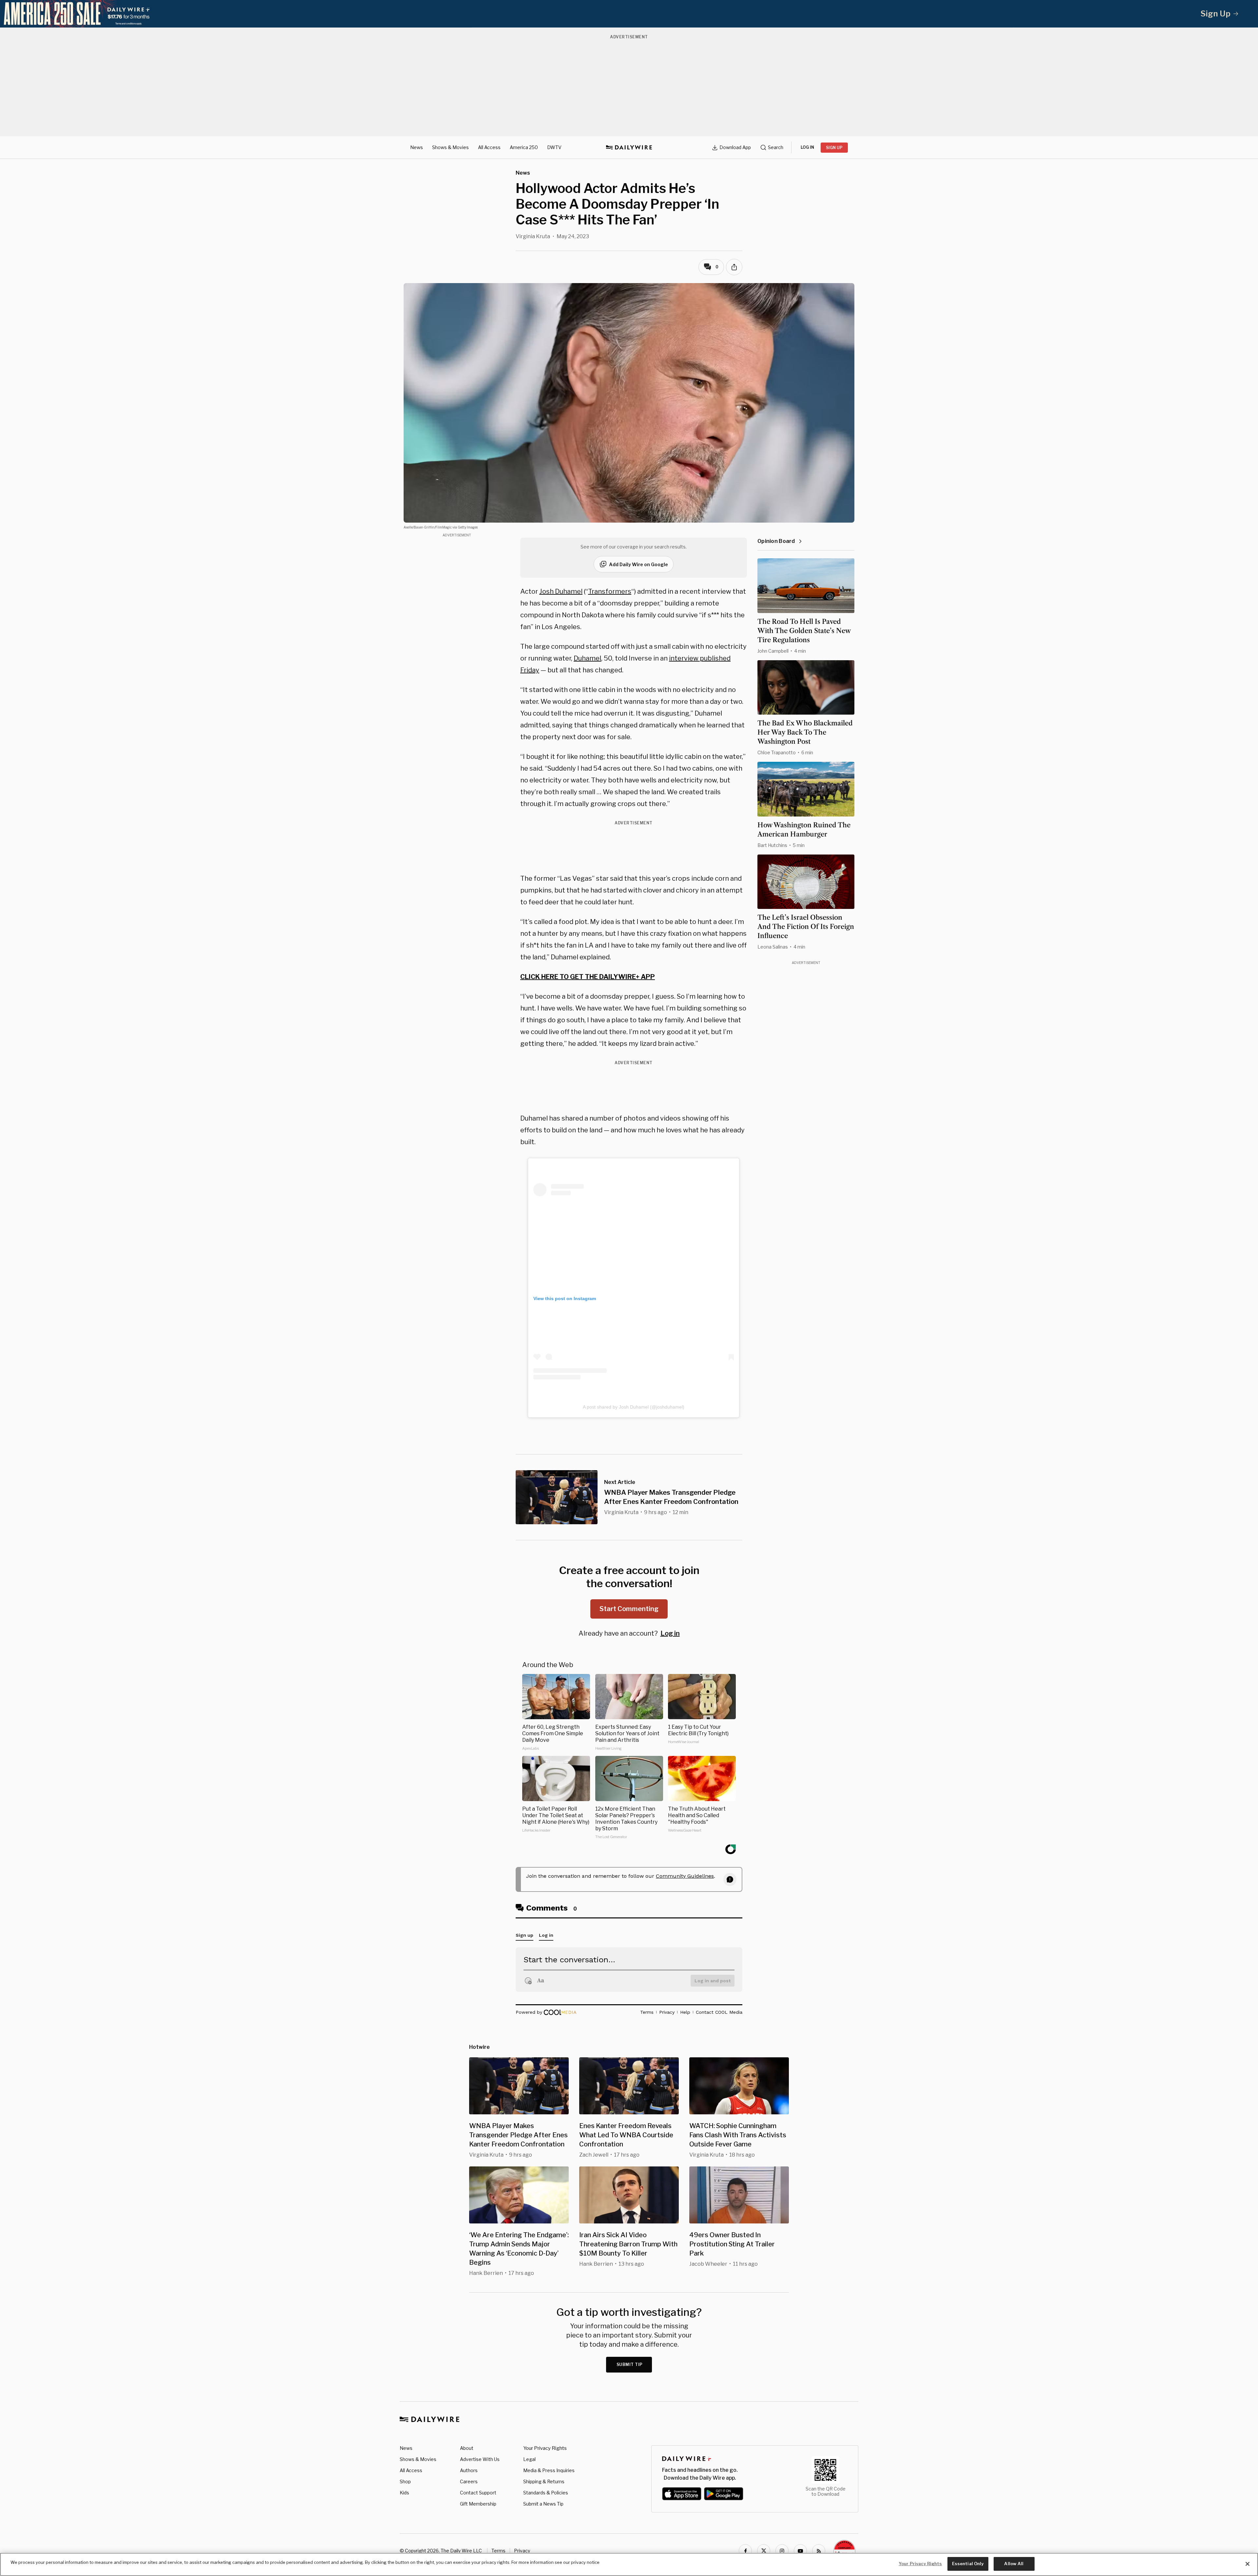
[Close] (1248, 2564)
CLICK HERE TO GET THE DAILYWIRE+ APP (588, 977)
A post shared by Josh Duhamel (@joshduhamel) (634, 1407)
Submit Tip (630, 2365)
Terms (498, 2551)
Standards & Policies (546, 2493)
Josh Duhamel (561, 591)
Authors (469, 2470)
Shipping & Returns (544, 2481)
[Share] (734, 267)
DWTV (554, 147)
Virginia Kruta (533, 236)
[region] (629, 2564)
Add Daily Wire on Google (639, 564)
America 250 (524, 147)
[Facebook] (745, 2551)
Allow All (1014, 2564)
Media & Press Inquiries (549, 2470)
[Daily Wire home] (629, 147)
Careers (469, 2481)
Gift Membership (478, 2504)
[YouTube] (800, 2551)
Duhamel (587, 658)
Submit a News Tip (543, 2504)
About (467, 2448)
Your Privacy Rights (545, 2448)
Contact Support (478, 2493)
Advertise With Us (480, 2459)
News (417, 147)
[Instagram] (782, 2551)
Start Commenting (629, 1609)
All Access (489, 147)
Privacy (522, 2551)
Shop (405, 2481)
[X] (764, 2551)
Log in (670, 1633)
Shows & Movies (450, 147)
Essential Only (968, 2564)
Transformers (610, 591)
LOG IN (807, 147)
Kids (404, 2493)
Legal (529, 2459)
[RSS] (819, 2551)
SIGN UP (834, 148)
